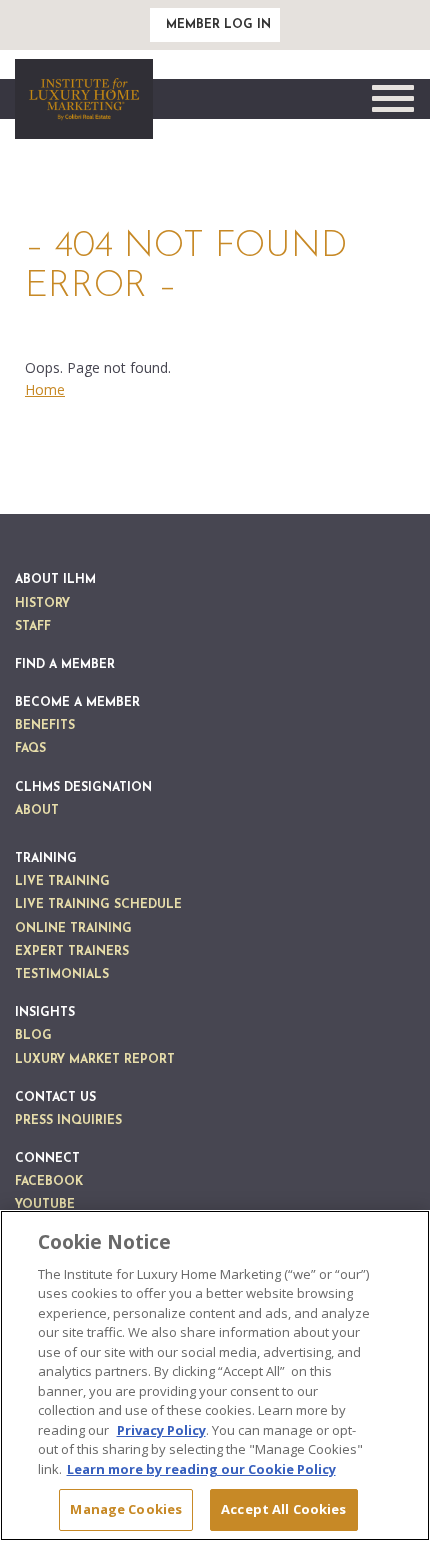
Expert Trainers (72, 952)
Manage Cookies (126, 1509)
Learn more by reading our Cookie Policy (201, 1469)
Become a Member (77, 703)
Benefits (45, 726)
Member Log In (218, 25)
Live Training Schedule (98, 905)
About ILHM (55, 580)
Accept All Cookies (283, 1509)
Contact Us (55, 1098)
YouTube (45, 1205)
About (37, 811)
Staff (33, 627)
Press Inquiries (68, 1121)
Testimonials (62, 975)
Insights (45, 1013)
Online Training (73, 929)
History (42, 604)
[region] (215, 1375)
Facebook (49, 1182)
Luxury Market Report (95, 1060)
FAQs (30, 749)
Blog (33, 1036)
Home (45, 389)
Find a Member (65, 665)
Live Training (62, 882)
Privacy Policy (161, 1430)
